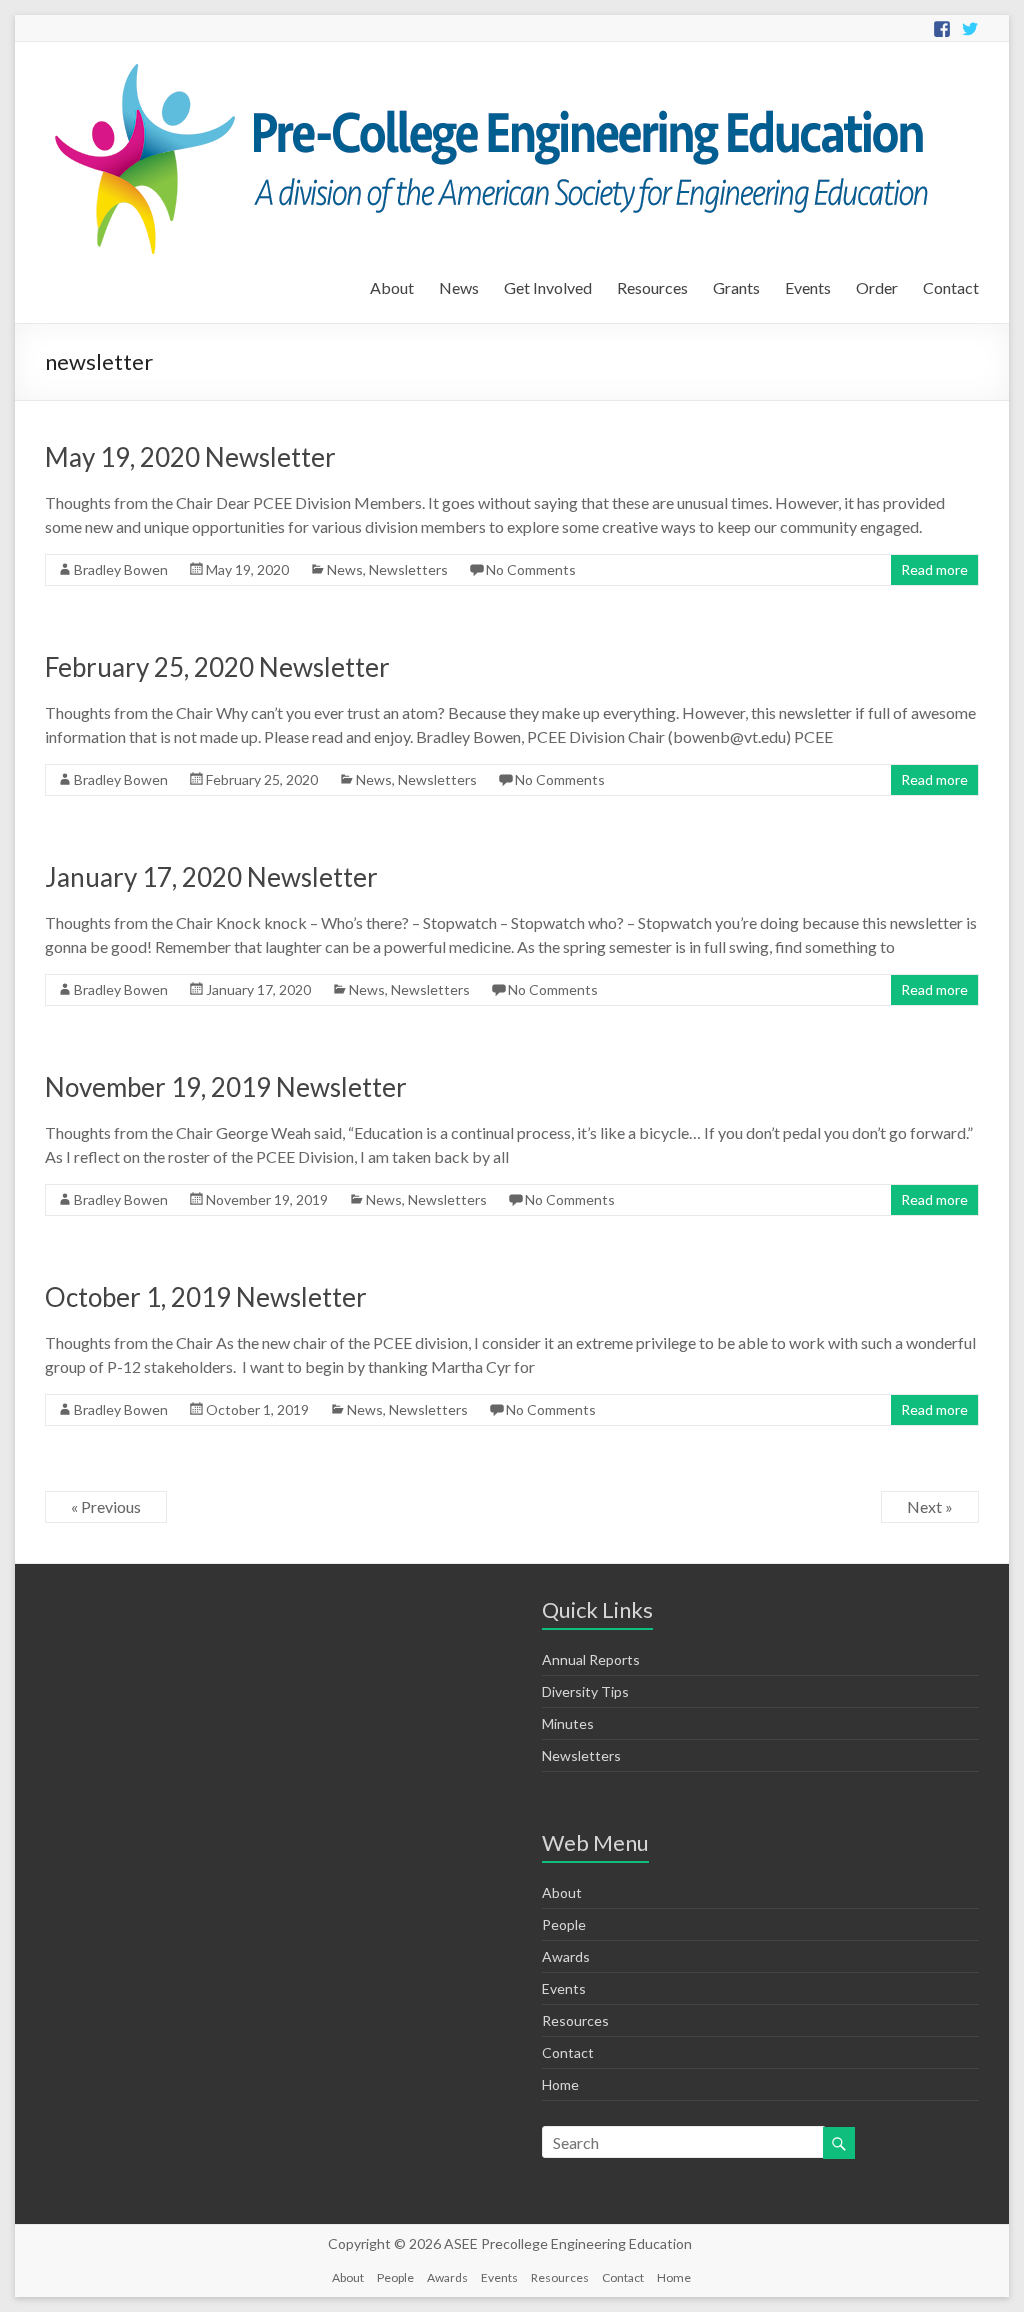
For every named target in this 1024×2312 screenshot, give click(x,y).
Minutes (568, 1723)
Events (808, 287)
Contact (951, 287)
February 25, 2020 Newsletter (217, 667)
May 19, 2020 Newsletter (190, 457)
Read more (934, 569)
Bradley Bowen (121, 569)
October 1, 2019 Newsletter (206, 1297)
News (459, 287)
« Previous (106, 1506)
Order (877, 287)
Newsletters (408, 569)
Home (560, 2084)
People (564, 1924)
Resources (652, 287)
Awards (566, 1956)
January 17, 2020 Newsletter (211, 877)
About (392, 287)
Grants (736, 287)
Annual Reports (591, 1659)
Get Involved (548, 287)
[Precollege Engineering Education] (486, 66)
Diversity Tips (585, 1691)
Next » (930, 1506)
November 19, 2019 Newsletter (226, 1087)
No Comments (531, 569)
